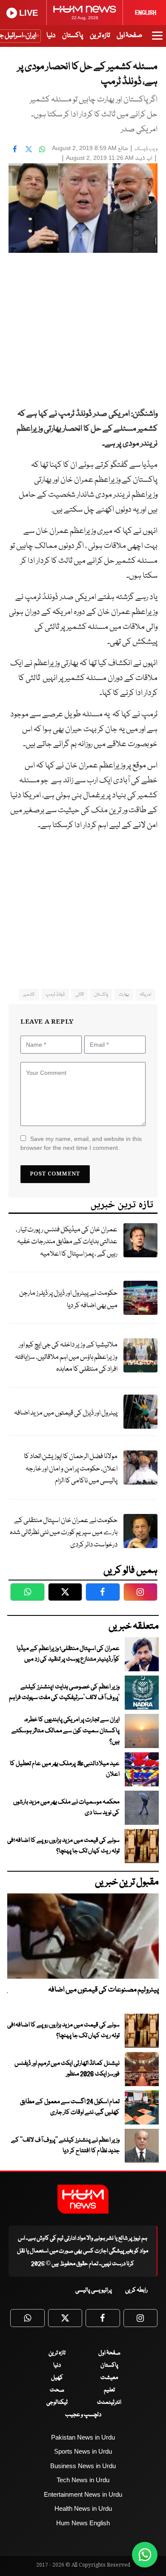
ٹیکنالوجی (57, 2402)
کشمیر (29, 994)
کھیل (57, 2378)
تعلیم (109, 2390)
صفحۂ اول (129, 36)
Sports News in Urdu (83, 2451)
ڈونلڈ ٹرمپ (55, 994)
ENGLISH (146, 13)
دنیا (51, 36)
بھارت (124, 994)
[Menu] (157, 40)
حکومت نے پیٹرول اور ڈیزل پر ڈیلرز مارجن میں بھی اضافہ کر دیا (68, 1300)
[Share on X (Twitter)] (29, 149)
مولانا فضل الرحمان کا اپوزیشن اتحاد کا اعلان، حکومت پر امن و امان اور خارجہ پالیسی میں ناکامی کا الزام (71, 1469)
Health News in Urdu (83, 2508)
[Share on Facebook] (15, 149)
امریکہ (145, 994)
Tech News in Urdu (83, 2480)
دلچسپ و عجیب (83, 2415)
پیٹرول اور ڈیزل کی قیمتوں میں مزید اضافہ (66, 1413)
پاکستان (73, 36)
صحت (57, 2390)
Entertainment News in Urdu (83, 2494)
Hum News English (83, 2523)
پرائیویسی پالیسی (94, 2290)
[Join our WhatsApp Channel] (145, 2555)
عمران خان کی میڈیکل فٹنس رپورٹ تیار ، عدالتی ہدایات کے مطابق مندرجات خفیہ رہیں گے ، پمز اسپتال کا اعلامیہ (67, 1242)
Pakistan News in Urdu (83, 2437)
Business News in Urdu (83, 2466)
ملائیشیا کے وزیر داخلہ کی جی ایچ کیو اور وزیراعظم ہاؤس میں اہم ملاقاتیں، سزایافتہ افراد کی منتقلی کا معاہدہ (66, 1357)
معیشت (109, 2378)
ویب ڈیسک (146, 149)
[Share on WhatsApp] (42, 149)
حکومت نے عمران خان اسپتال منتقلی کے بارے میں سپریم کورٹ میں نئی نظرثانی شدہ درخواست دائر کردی (64, 1533)
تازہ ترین (100, 36)
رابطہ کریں (136, 2290)
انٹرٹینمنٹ (109, 2402)
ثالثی (79, 994)
